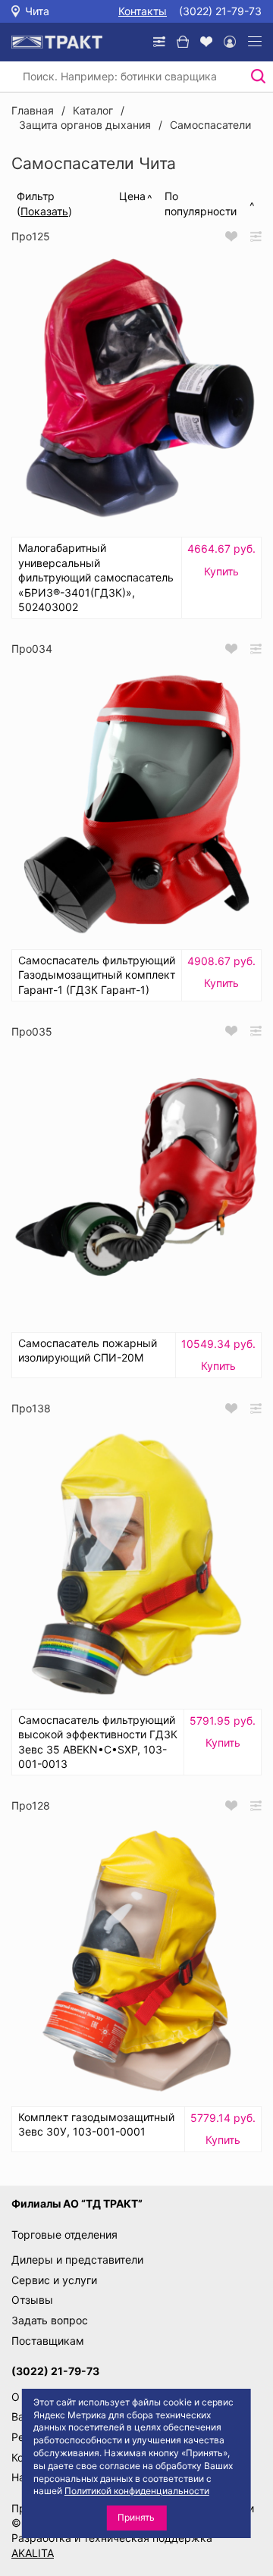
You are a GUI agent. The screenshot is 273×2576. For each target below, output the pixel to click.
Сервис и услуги (54, 2280)
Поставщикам (48, 2341)
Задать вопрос (50, 2320)
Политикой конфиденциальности (137, 2491)
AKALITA (33, 2553)
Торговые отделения (64, 2234)
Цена (132, 196)
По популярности (201, 204)
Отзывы (32, 2300)
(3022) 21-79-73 (220, 11)
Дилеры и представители (77, 2259)
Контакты (143, 11)
